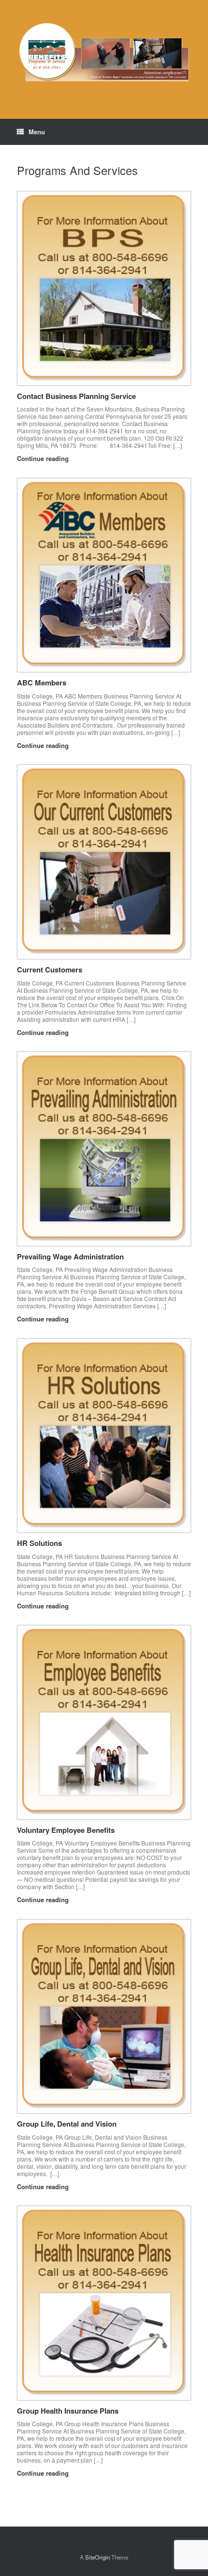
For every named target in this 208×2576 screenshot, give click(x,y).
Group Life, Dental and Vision (67, 2124)
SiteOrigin (97, 2557)
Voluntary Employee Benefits (66, 1830)
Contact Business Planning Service (76, 396)
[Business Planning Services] (104, 52)
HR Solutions (39, 1543)
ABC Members (42, 683)
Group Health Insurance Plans (68, 2411)
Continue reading (44, 458)
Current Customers (50, 970)
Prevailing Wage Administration (70, 1256)
